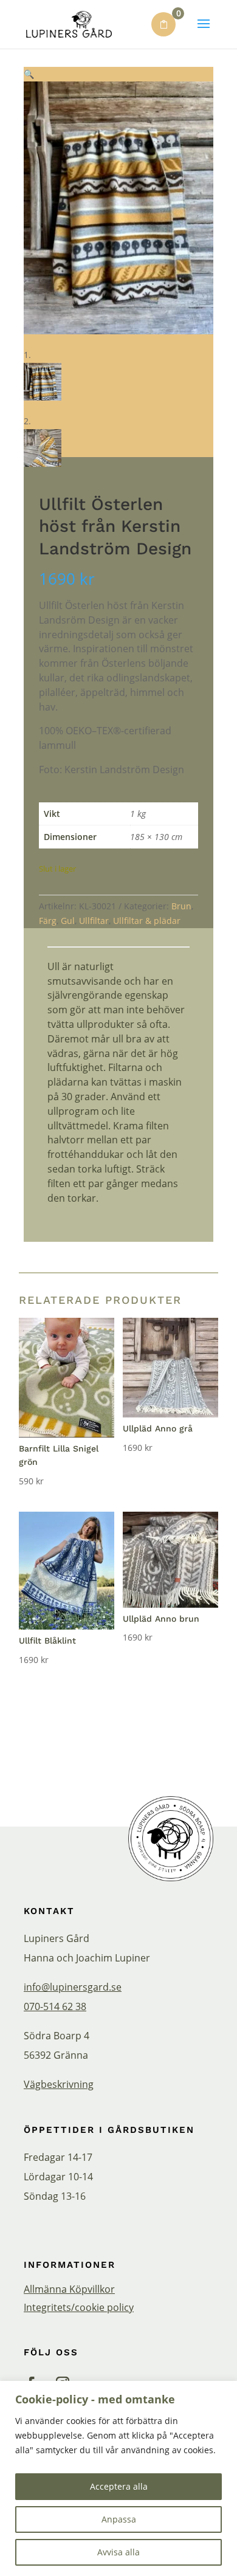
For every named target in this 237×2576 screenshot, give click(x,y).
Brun (181, 906)
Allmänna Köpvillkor (69, 2290)
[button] (29, 74)
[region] (118, 2478)
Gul (68, 921)
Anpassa (119, 2519)
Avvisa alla (118, 2552)
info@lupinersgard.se (73, 1987)
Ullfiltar (94, 921)
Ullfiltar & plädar (147, 921)
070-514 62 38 (55, 2006)
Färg (48, 921)
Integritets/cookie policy (79, 2309)
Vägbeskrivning (59, 2084)
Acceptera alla (119, 2486)
